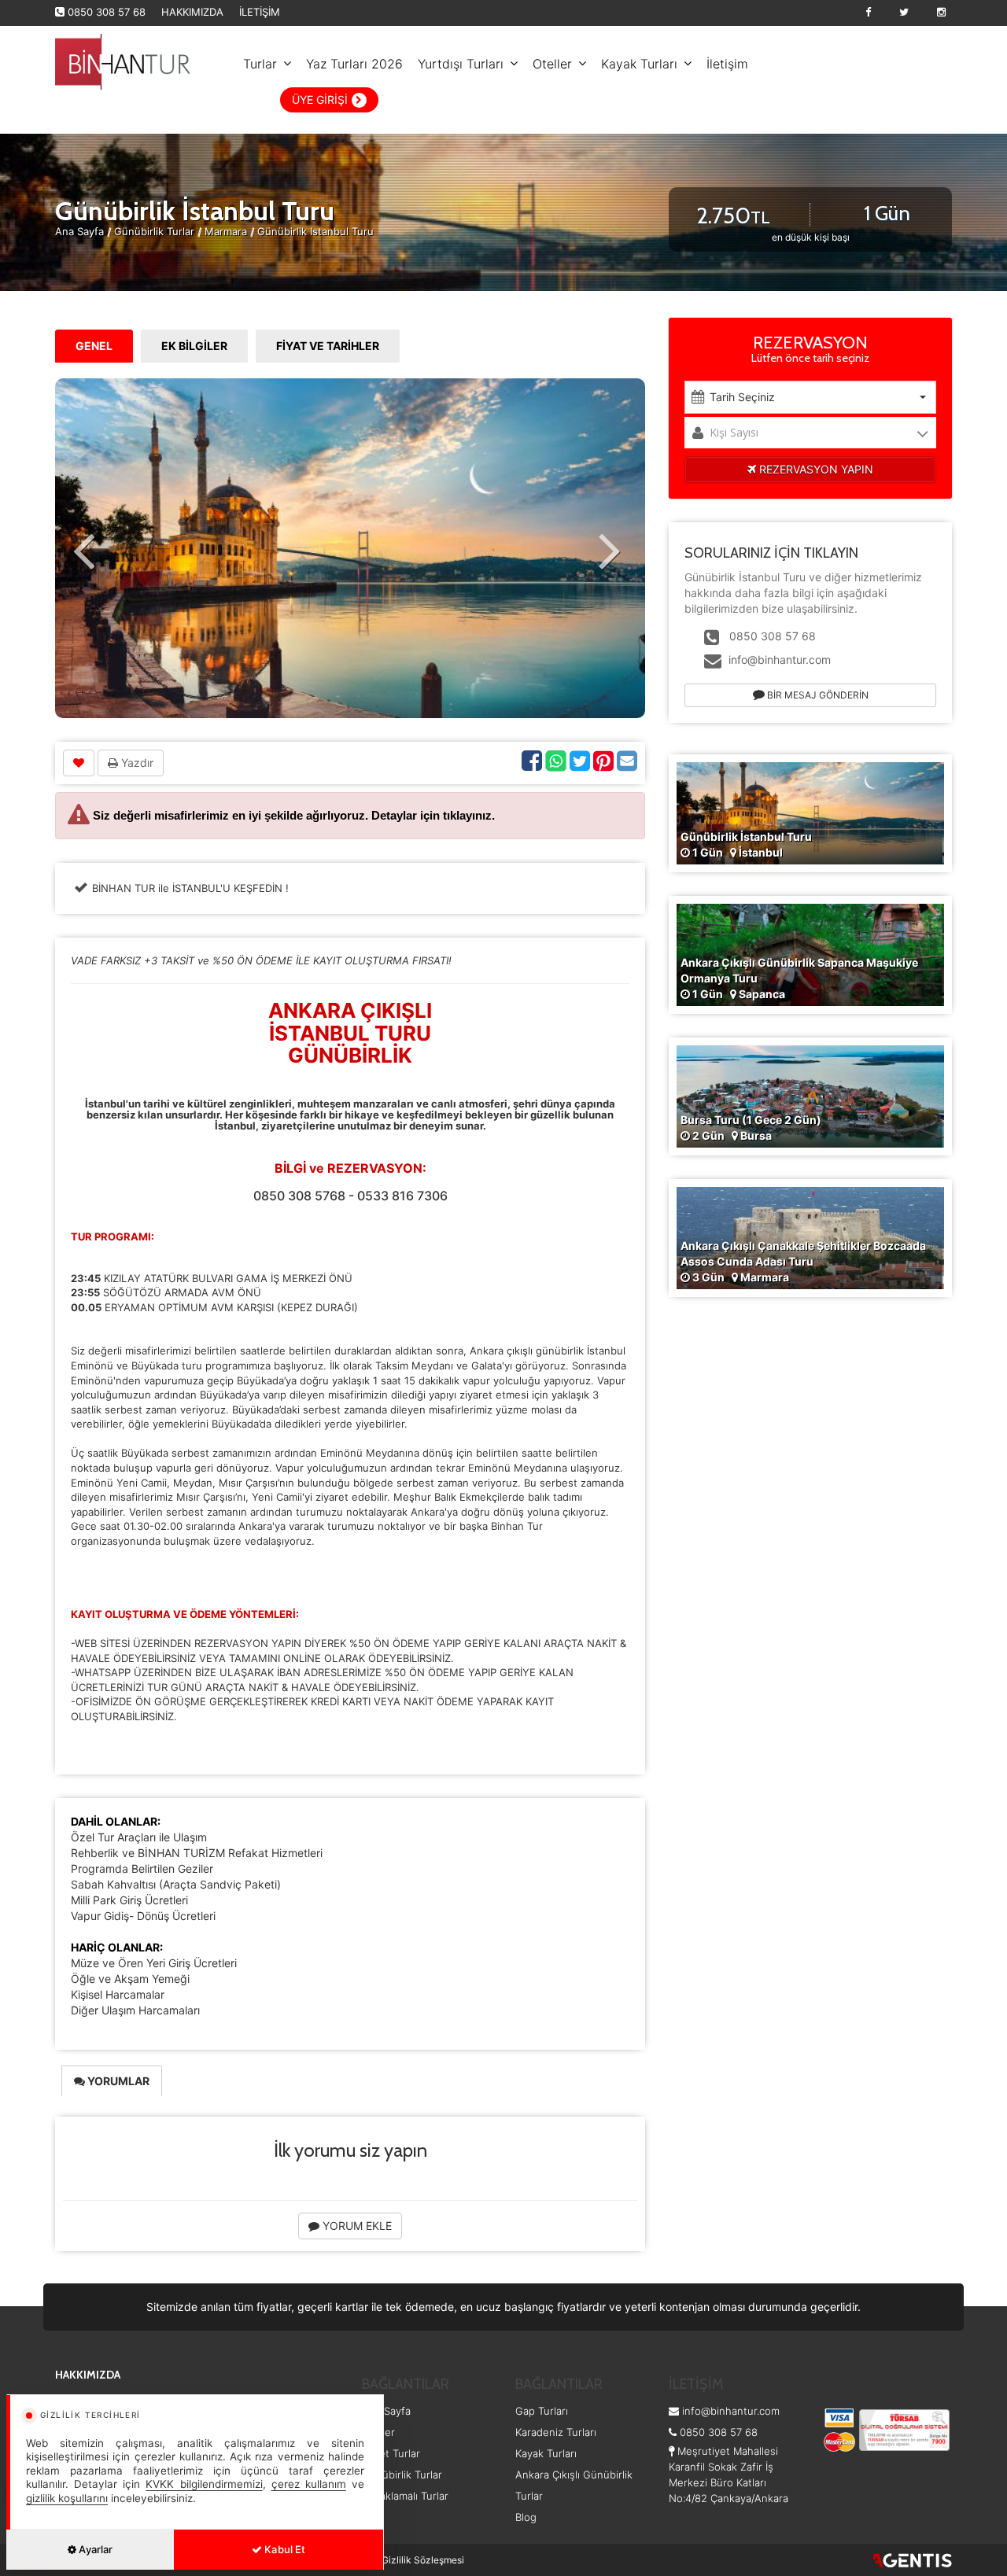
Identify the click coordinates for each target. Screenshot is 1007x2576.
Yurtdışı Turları (461, 64)
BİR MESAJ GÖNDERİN (817, 695)
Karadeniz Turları (556, 2432)
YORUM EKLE (356, 2226)
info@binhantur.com (780, 660)
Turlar (260, 64)
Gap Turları (542, 2411)
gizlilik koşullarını (67, 2498)
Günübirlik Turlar (156, 231)
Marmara (226, 231)
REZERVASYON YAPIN (815, 469)
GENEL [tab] (94, 346)
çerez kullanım (309, 2484)
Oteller (552, 64)
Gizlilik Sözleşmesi (423, 2560)
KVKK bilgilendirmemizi (204, 2484)
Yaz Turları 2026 (354, 64)
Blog (526, 2517)
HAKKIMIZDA (192, 12)
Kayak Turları (639, 64)
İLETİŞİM (260, 12)
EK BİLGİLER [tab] (194, 346)
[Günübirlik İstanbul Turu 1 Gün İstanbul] (810, 811)
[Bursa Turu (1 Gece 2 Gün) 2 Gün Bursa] (810, 1095)
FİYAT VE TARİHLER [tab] (328, 346)
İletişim (727, 64)
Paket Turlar (391, 2453)
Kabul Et (284, 2549)
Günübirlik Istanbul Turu (315, 231)
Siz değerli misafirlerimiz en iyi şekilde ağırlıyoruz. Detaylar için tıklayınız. (294, 815)
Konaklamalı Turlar (405, 2496)
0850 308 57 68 (107, 12)
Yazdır (136, 763)
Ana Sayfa (79, 231)
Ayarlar (94, 2549)
